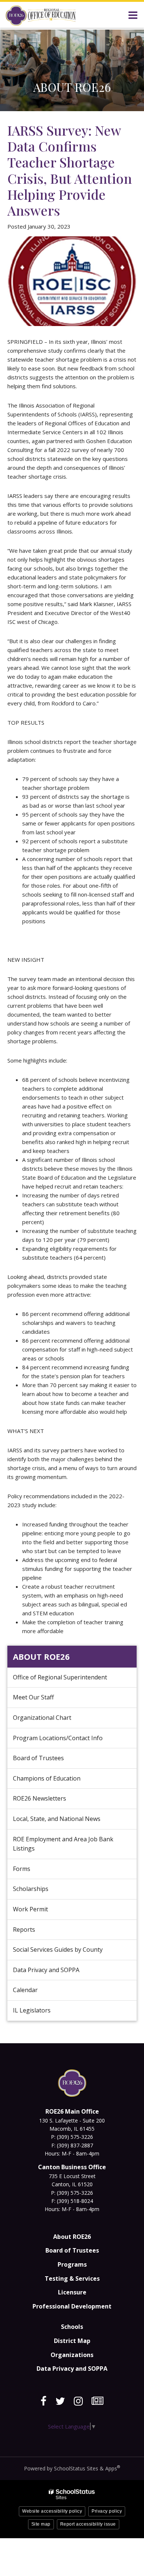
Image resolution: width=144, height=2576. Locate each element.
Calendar (25, 1990)
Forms (22, 1869)
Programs (72, 2264)
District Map (72, 2341)
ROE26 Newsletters (40, 1798)
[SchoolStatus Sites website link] (72, 2494)
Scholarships (31, 1889)
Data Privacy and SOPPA (46, 1970)
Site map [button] (41, 2524)
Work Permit (30, 1909)
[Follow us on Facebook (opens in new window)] (44, 2401)
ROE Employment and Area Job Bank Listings (63, 1844)
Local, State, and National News (57, 1819)
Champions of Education (47, 1778)
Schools (72, 2327)
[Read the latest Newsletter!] (97, 2401)
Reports (24, 1929)
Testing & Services (72, 2278)
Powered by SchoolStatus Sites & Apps (72, 2468)
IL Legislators (32, 2010)
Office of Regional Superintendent (60, 1677)
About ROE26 (41, 1656)
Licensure (72, 2292)
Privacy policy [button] (107, 2511)
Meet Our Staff (33, 1697)
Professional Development (72, 2306)
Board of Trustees (38, 1758)
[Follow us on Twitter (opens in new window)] (60, 2401)
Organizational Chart (53, 1721)
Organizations (72, 2355)
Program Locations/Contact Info (58, 1738)
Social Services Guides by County (58, 1950)
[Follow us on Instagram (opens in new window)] (78, 2401)
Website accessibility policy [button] (52, 2511)
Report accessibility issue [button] (88, 2524)
